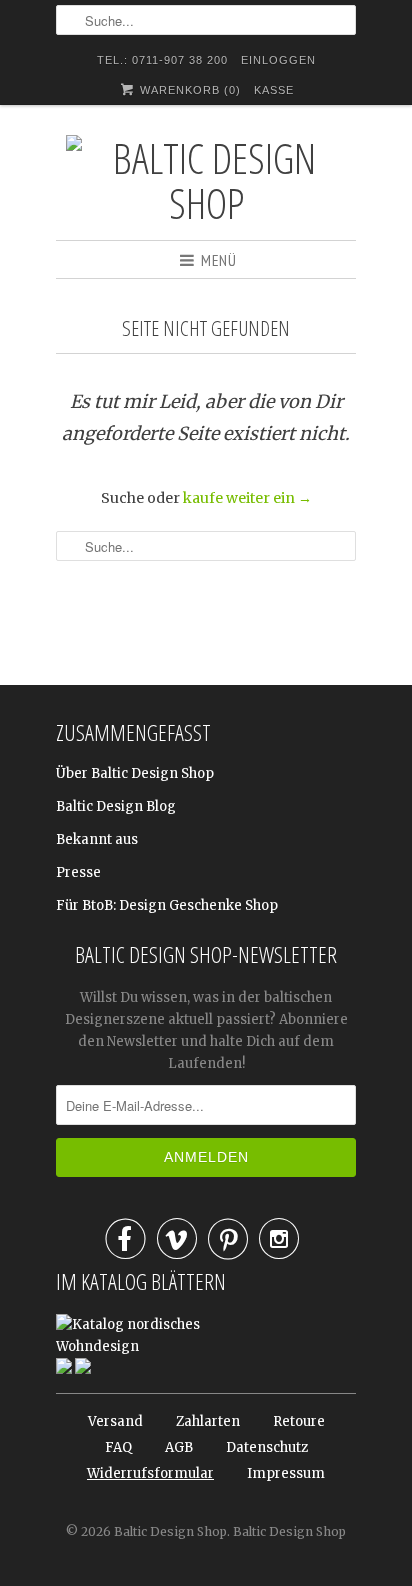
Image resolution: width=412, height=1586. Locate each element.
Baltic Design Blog (116, 806)
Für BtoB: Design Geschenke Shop (167, 905)
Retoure (299, 1421)
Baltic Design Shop (170, 1531)
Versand (115, 1421)
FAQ (118, 1447)
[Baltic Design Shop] (206, 180)
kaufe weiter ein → (247, 498)
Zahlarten (208, 1421)
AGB (179, 1447)
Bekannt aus (97, 839)
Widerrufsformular (150, 1473)
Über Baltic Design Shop (135, 773)
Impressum (286, 1473)
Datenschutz (267, 1447)
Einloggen (278, 60)
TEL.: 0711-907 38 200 (162, 60)
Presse (78, 872)
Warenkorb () (188, 90)
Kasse (274, 90)
